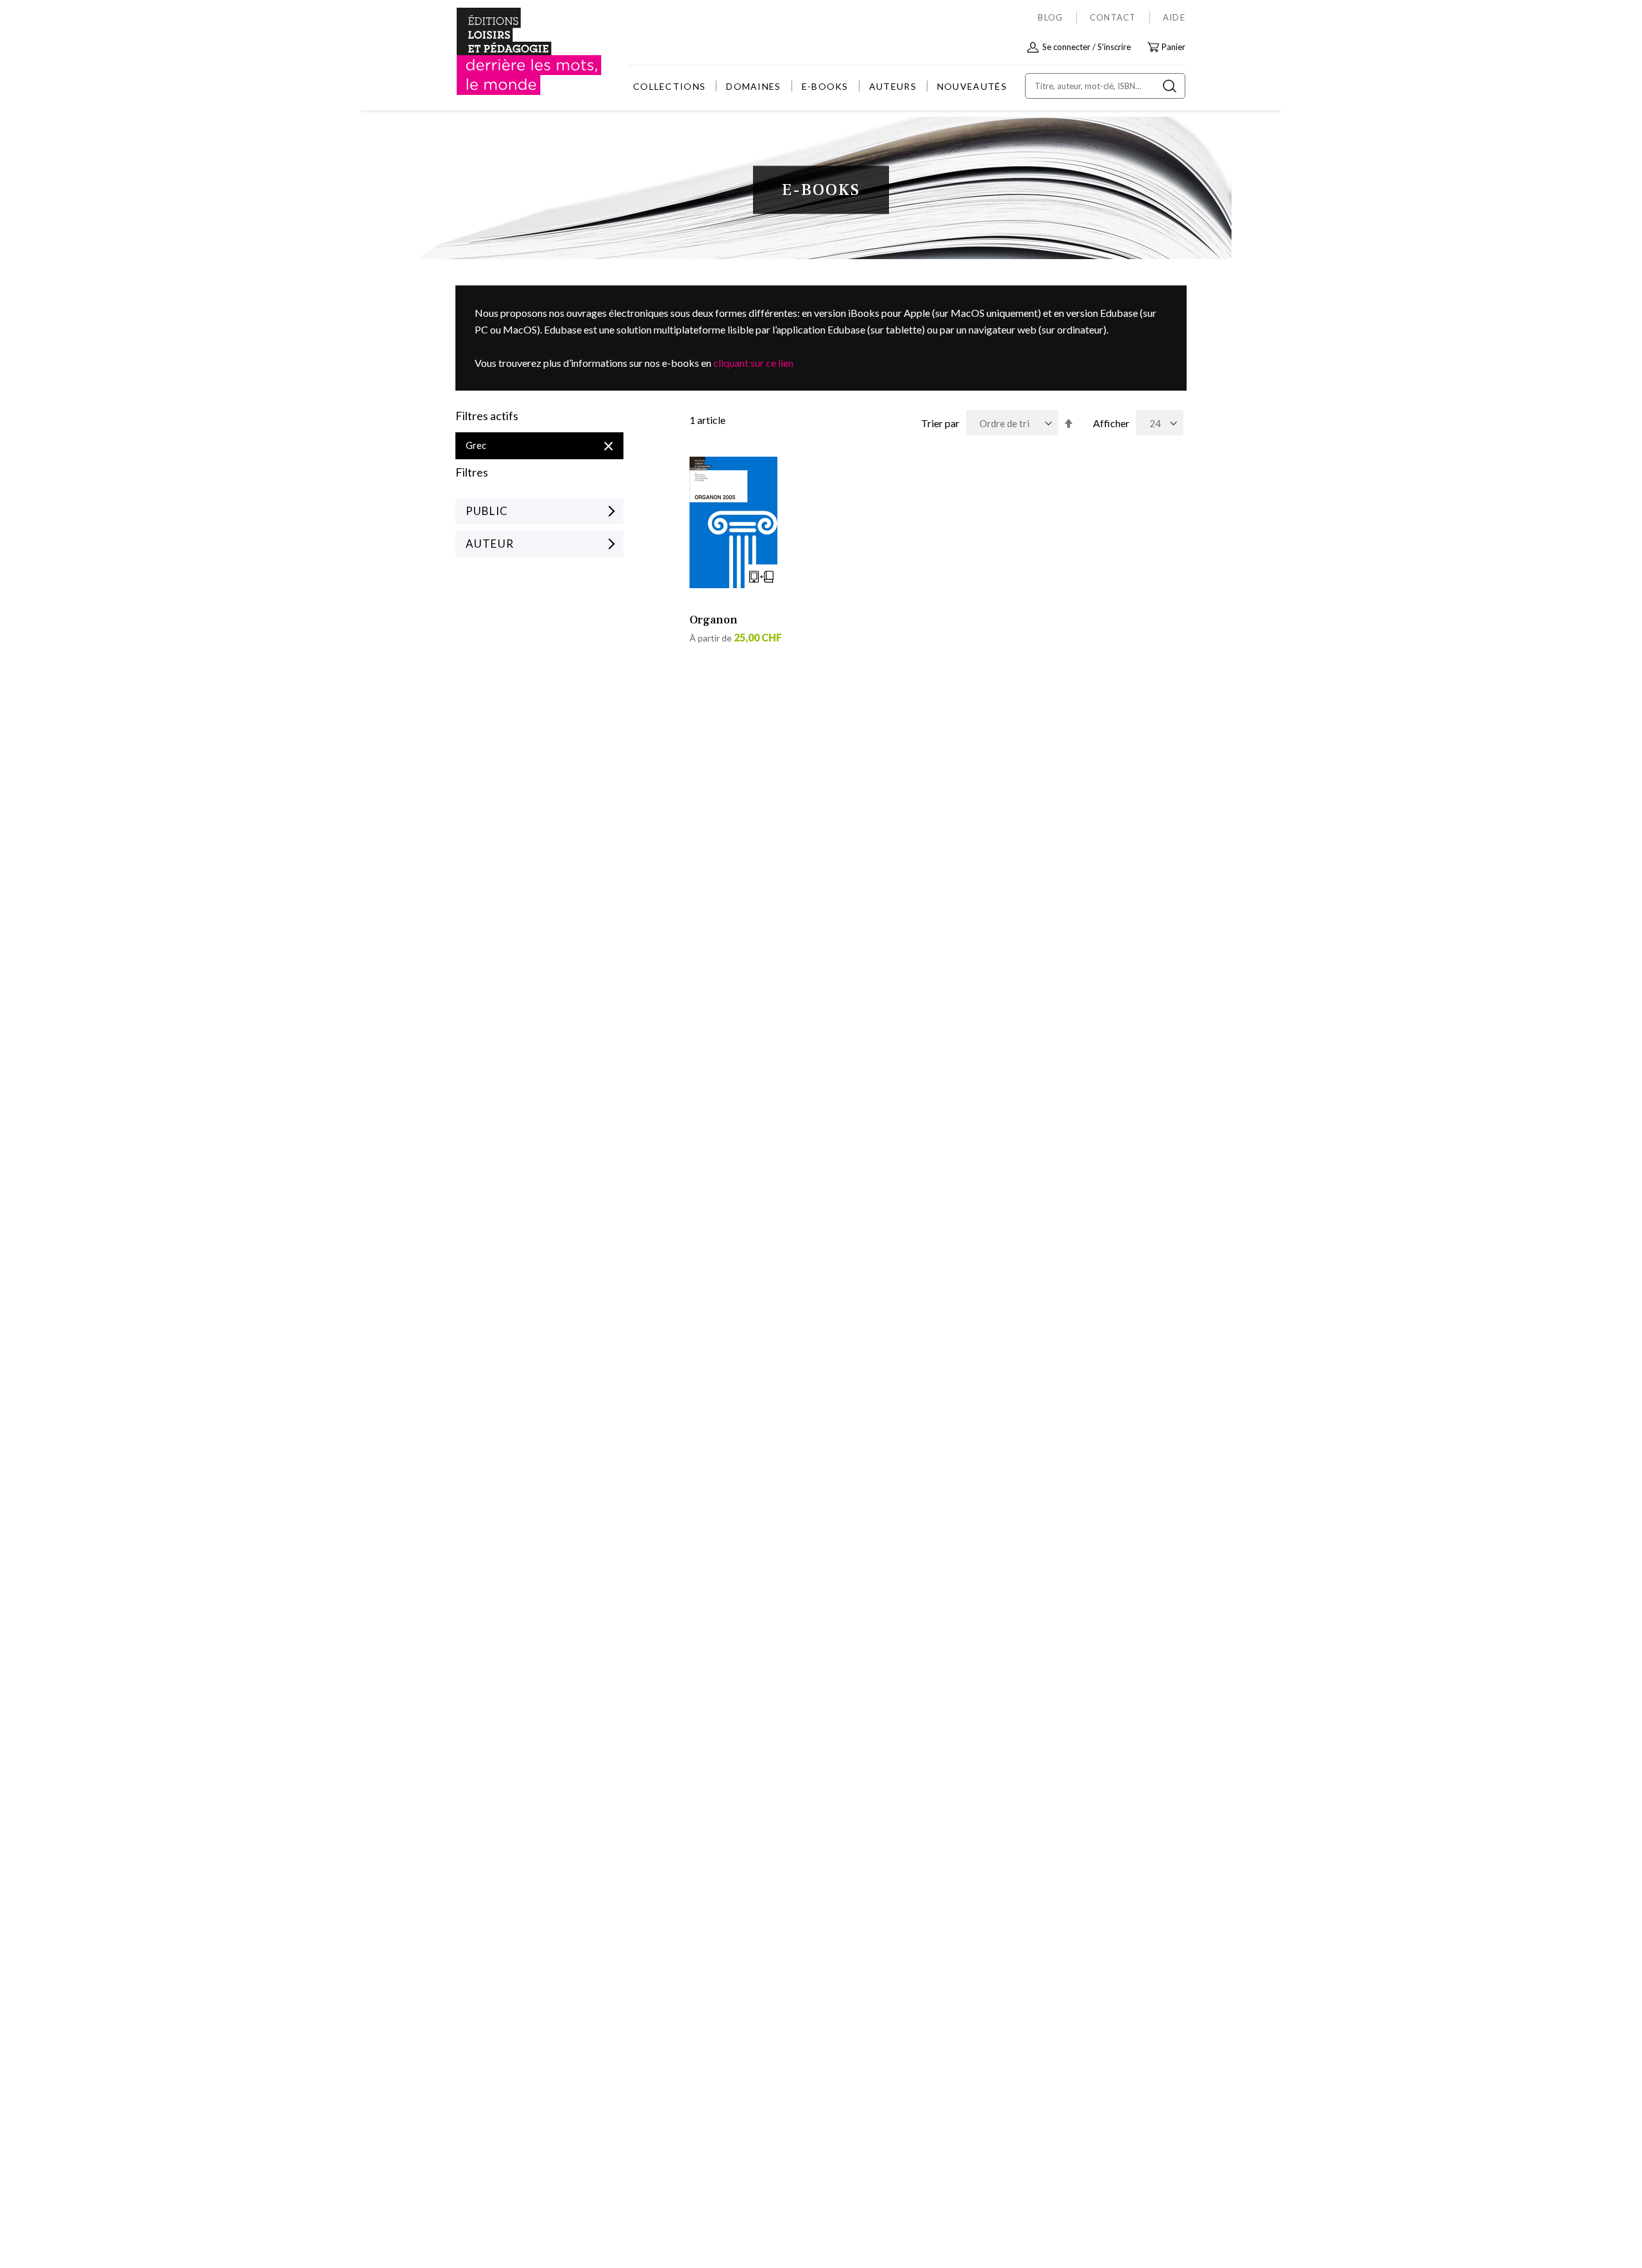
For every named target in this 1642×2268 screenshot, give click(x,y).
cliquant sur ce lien (753, 363)
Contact (1113, 17)
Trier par (940, 423)
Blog (1050, 17)
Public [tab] (487, 511)
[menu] (820, 86)
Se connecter (1066, 47)
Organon (714, 620)
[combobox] (1105, 86)
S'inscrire (1114, 47)
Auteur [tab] (490, 544)
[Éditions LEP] (504, 52)
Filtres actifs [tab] (487, 416)
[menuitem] (669, 86)
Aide (1174, 17)
